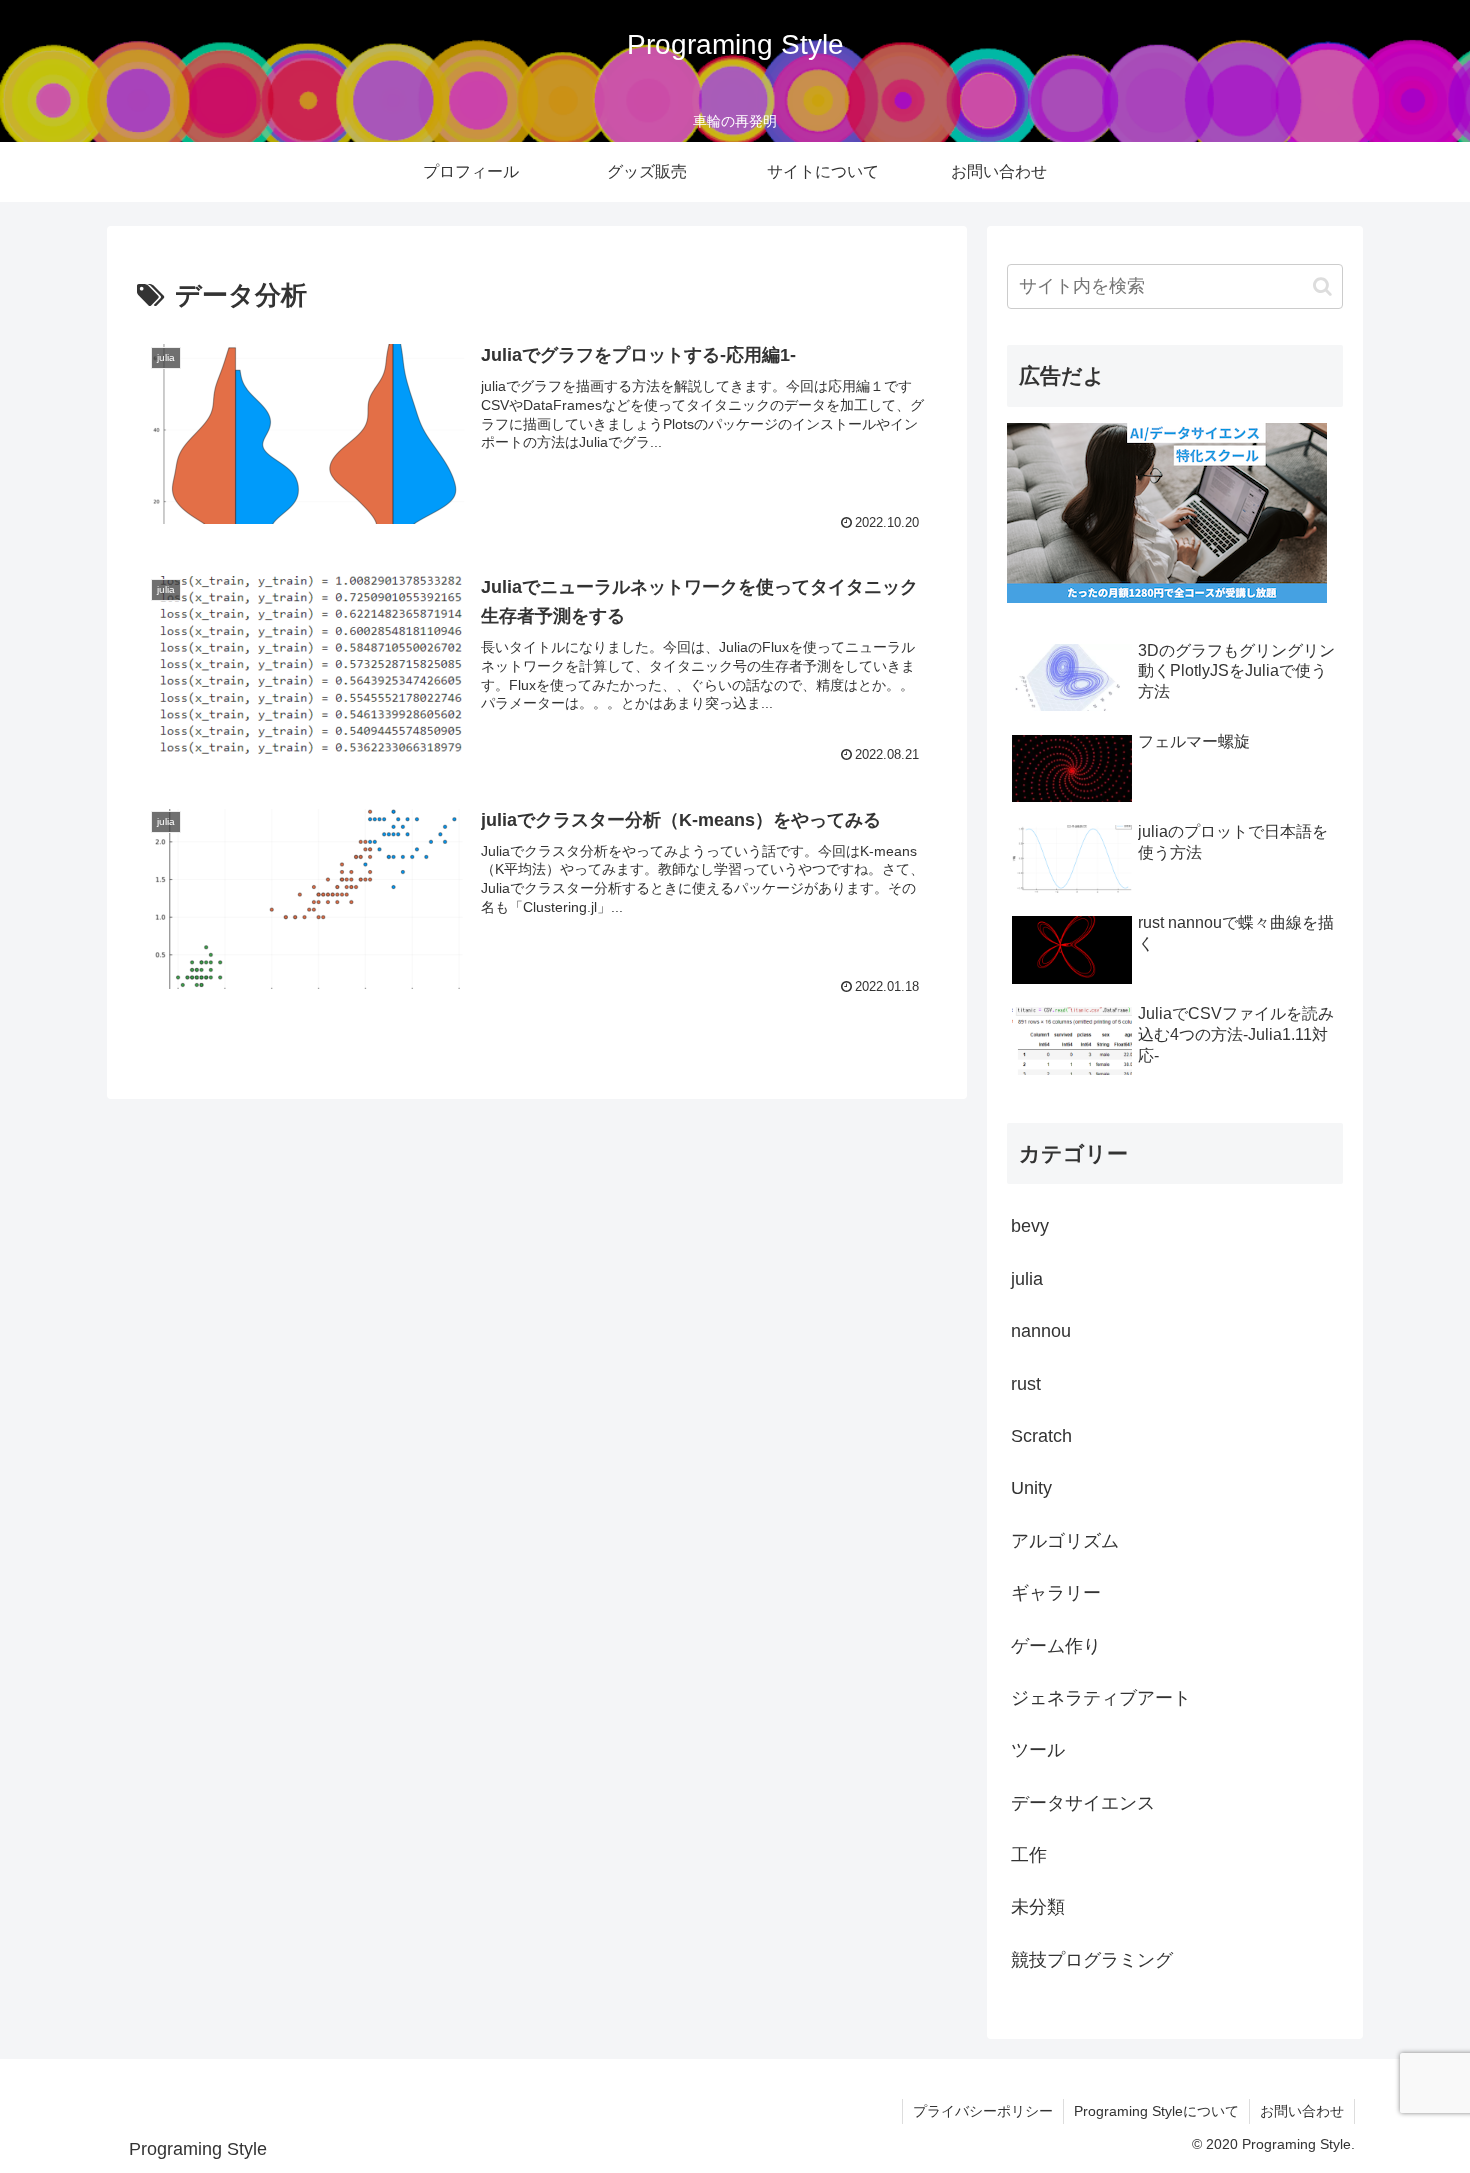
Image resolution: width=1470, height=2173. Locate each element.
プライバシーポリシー (983, 2111)
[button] (1322, 286)
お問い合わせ (1302, 2111)
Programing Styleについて (1156, 2111)
